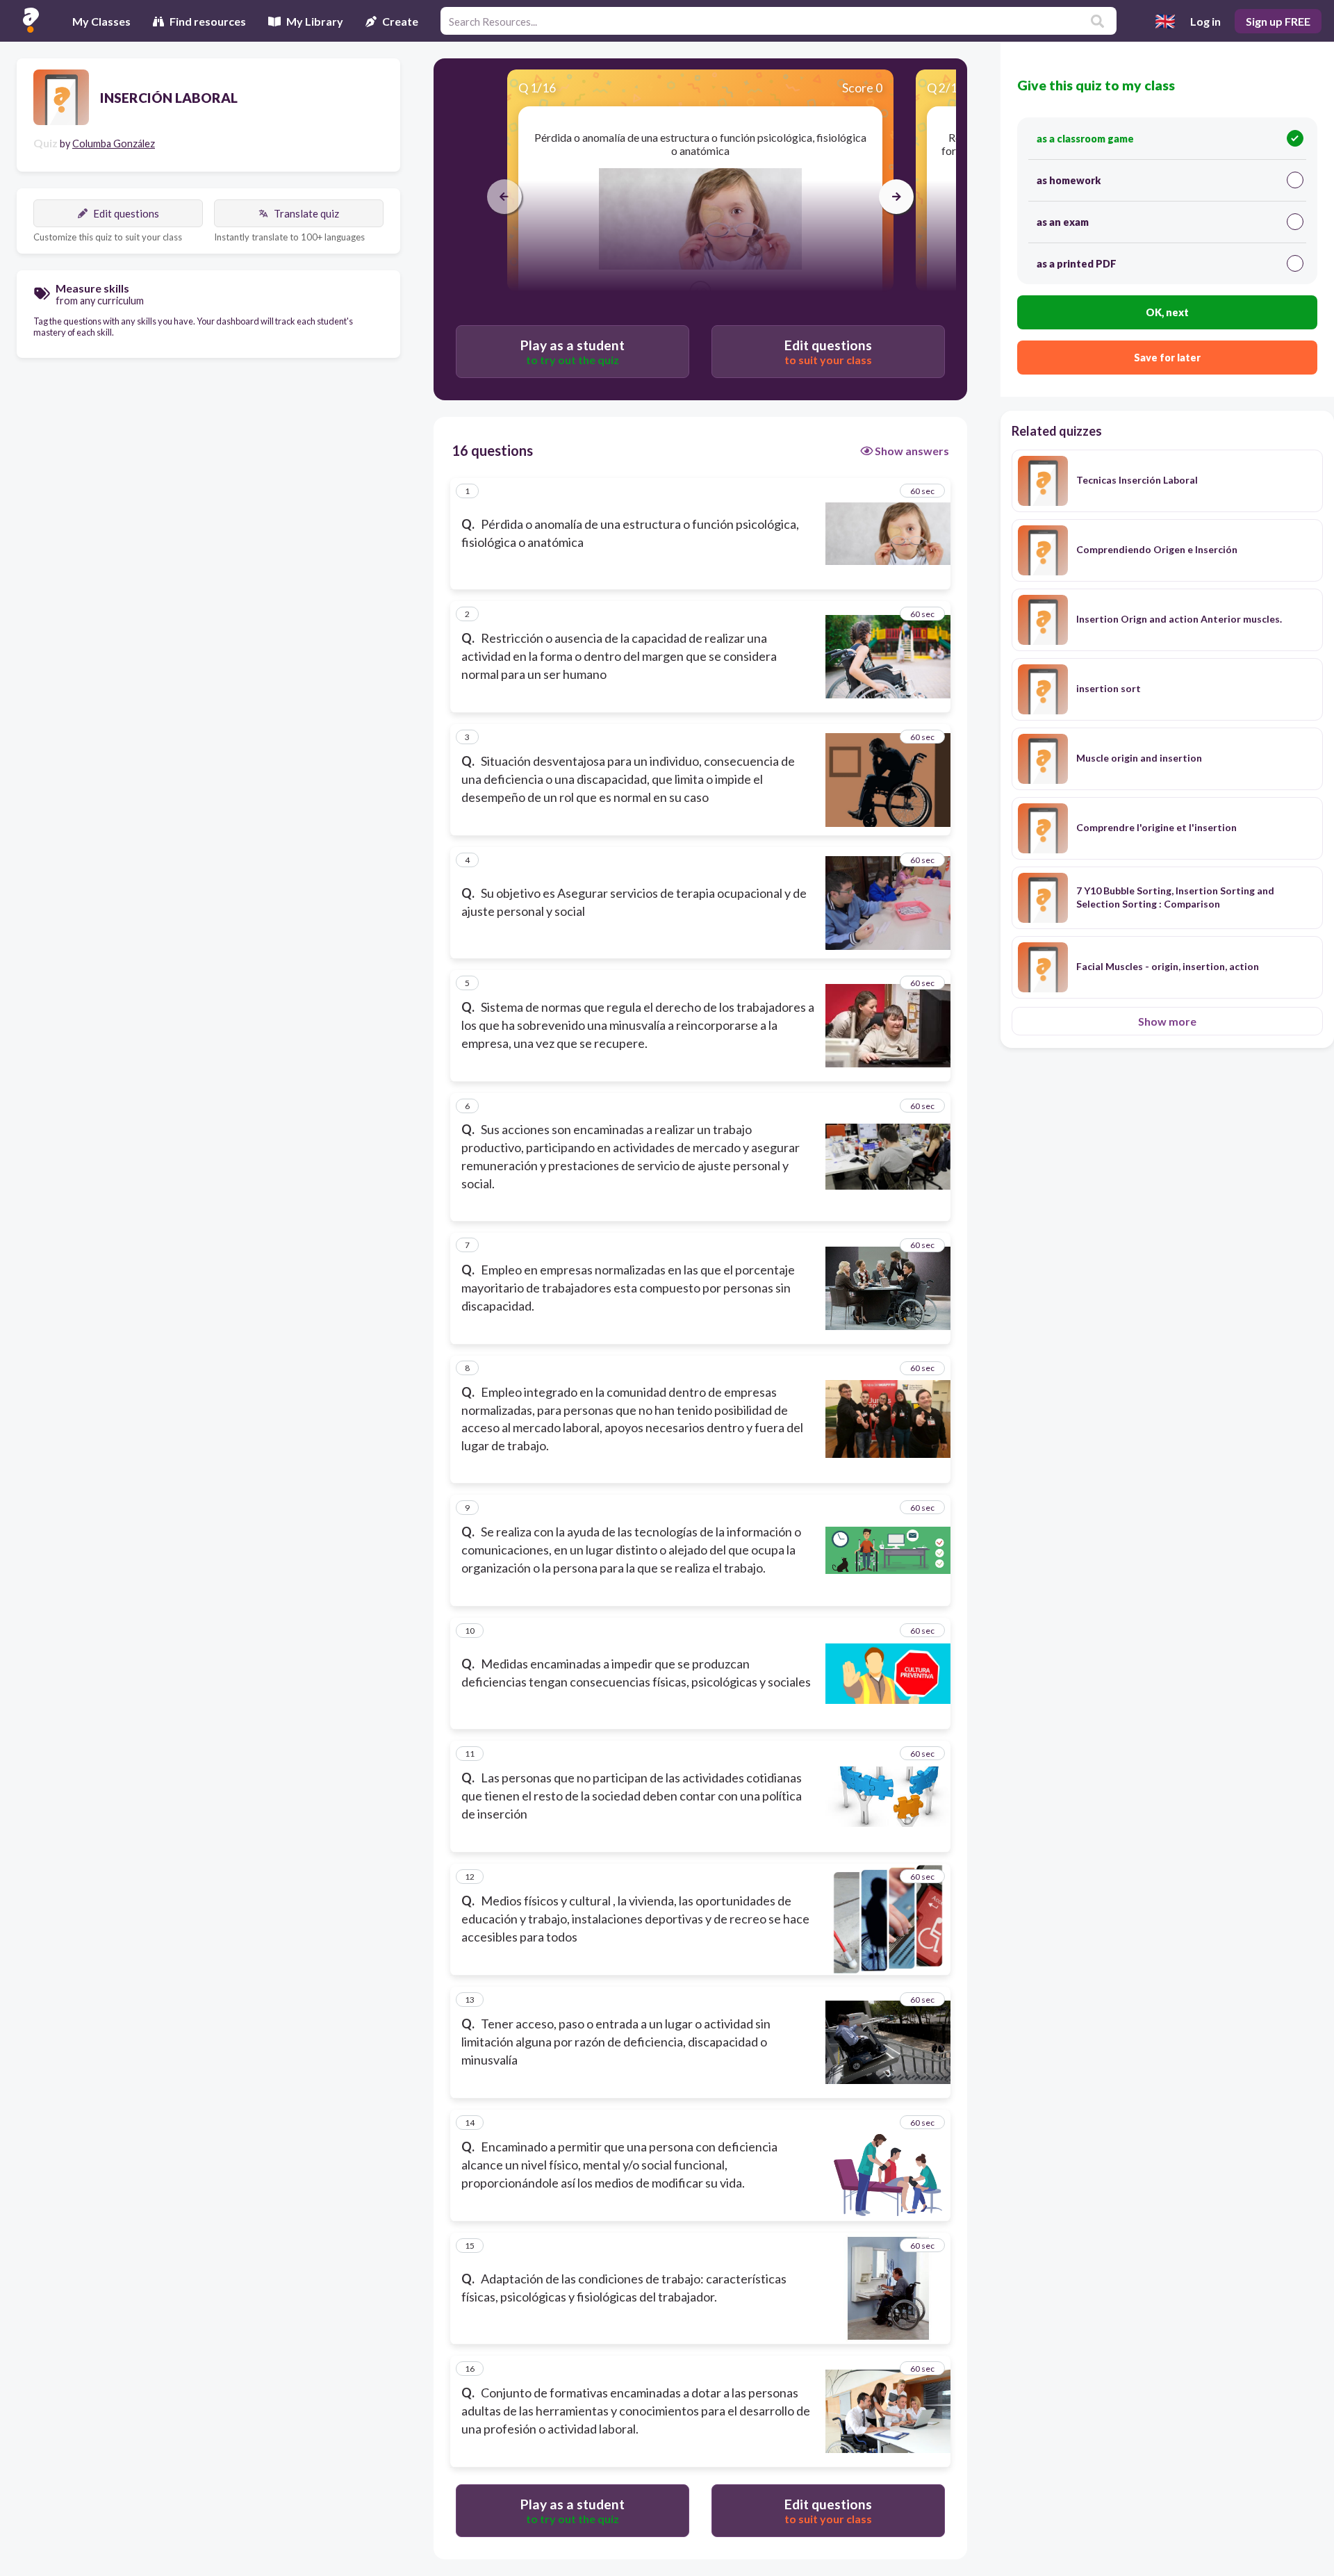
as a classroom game (1085, 139)
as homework (1069, 180)
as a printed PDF (1077, 264)
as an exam (1063, 222)
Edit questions (126, 213)
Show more (1167, 1021)
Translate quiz (306, 213)
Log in (1205, 21)
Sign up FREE (1278, 21)
